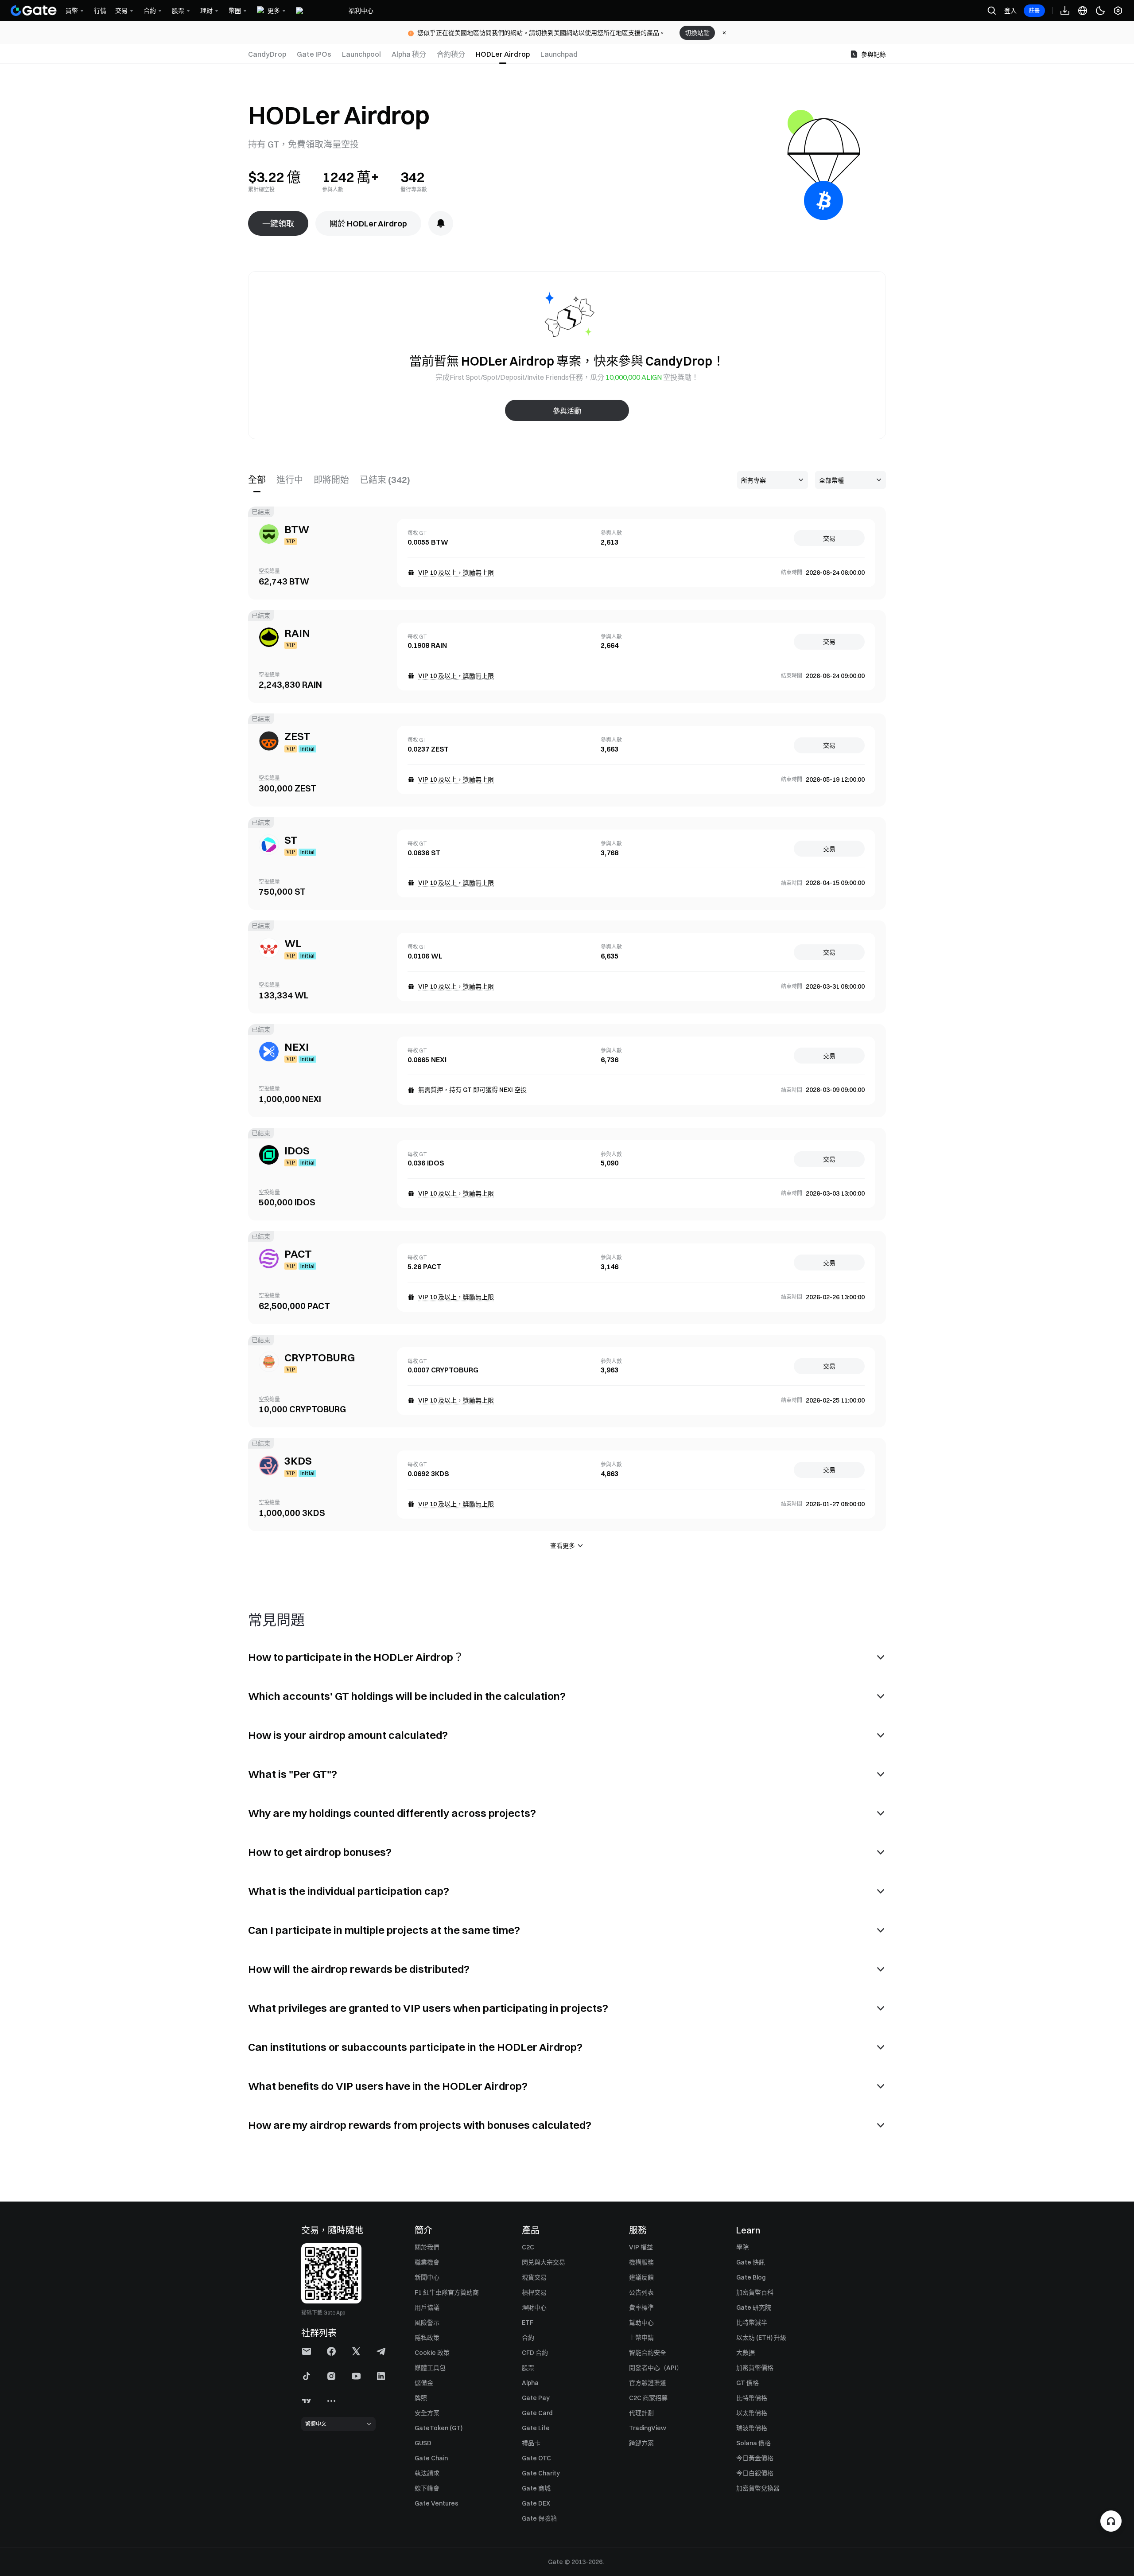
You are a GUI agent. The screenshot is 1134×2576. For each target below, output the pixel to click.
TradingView (648, 2428)
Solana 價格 (753, 2443)
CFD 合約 (535, 2353)
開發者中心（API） (656, 2368)
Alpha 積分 (409, 54)
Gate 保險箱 (539, 2518)
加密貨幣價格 (755, 2368)
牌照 (421, 2398)
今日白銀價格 (755, 2473)
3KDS (298, 1461)
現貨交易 (534, 2277)
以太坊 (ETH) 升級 (761, 2338)
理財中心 (534, 2307)
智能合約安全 (648, 2353)
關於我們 (427, 2247)
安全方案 (427, 2413)
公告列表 (641, 2292)
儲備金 (424, 2383)
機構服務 (641, 2262)
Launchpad (559, 54)
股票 (528, 2368)
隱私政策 (427, 2338)
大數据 (746, 2353)
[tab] (270, 54)
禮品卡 (531, 2443)
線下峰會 (427, 2488)
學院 (742, 2247)
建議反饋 (641, 2277)
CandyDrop (267, 54)
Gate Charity (541, 2473)
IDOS (297, 1150)
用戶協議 (427, 2307)
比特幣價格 (752, 2398)
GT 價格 (748, 2383)
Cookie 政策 (432, 2353)
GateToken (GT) (439, 2428)
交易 (829, 538)
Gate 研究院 (754, 2307)
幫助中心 (641, 2323)
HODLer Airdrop (503, 54)
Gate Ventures (437, 2503)
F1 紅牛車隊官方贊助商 (447, 2292)
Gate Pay (536, 2398)
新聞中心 (427, 2277)
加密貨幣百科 (755, 2292)
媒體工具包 (430, 2368)
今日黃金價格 (755, 2458)
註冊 (1034, 10)
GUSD (423, 2443)
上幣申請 (641, 2338)
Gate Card (537, 2413)
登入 (1010, 11)
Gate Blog (751, 2277)
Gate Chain (431, 2458)
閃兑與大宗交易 (544, 2262)
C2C (528, 2247)
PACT (298, 1254)
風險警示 (427, 2323)
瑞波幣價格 (752, 2428)
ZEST (297, 736)
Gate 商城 (536, 2488)
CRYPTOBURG (320, 1357)
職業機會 (427, 2262)
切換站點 (697, 33)
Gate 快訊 (751, 2262)
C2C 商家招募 (648, 2398)
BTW (297, 529)
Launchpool (361, 54)
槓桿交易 (534, 2292)
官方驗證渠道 (648, 2383)
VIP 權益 (641, 2247)
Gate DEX (536, 2503)
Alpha (530, 2383)
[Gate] (34, 11)
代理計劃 (641, 2413)
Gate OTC (536, 2458)
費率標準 (641, 2307)
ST (291, 840)
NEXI (297, 1047)
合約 (528, 2338)
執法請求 (427, 2473)
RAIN (297, 633)
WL (293, 943)
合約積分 (451, 54)
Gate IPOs (314, 54)
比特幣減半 (752, 2323)
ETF (528, 2323)
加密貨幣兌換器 (758, 2488)
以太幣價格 (752, 2413)
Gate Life (536, 2428)
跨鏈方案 (641, 2443)
